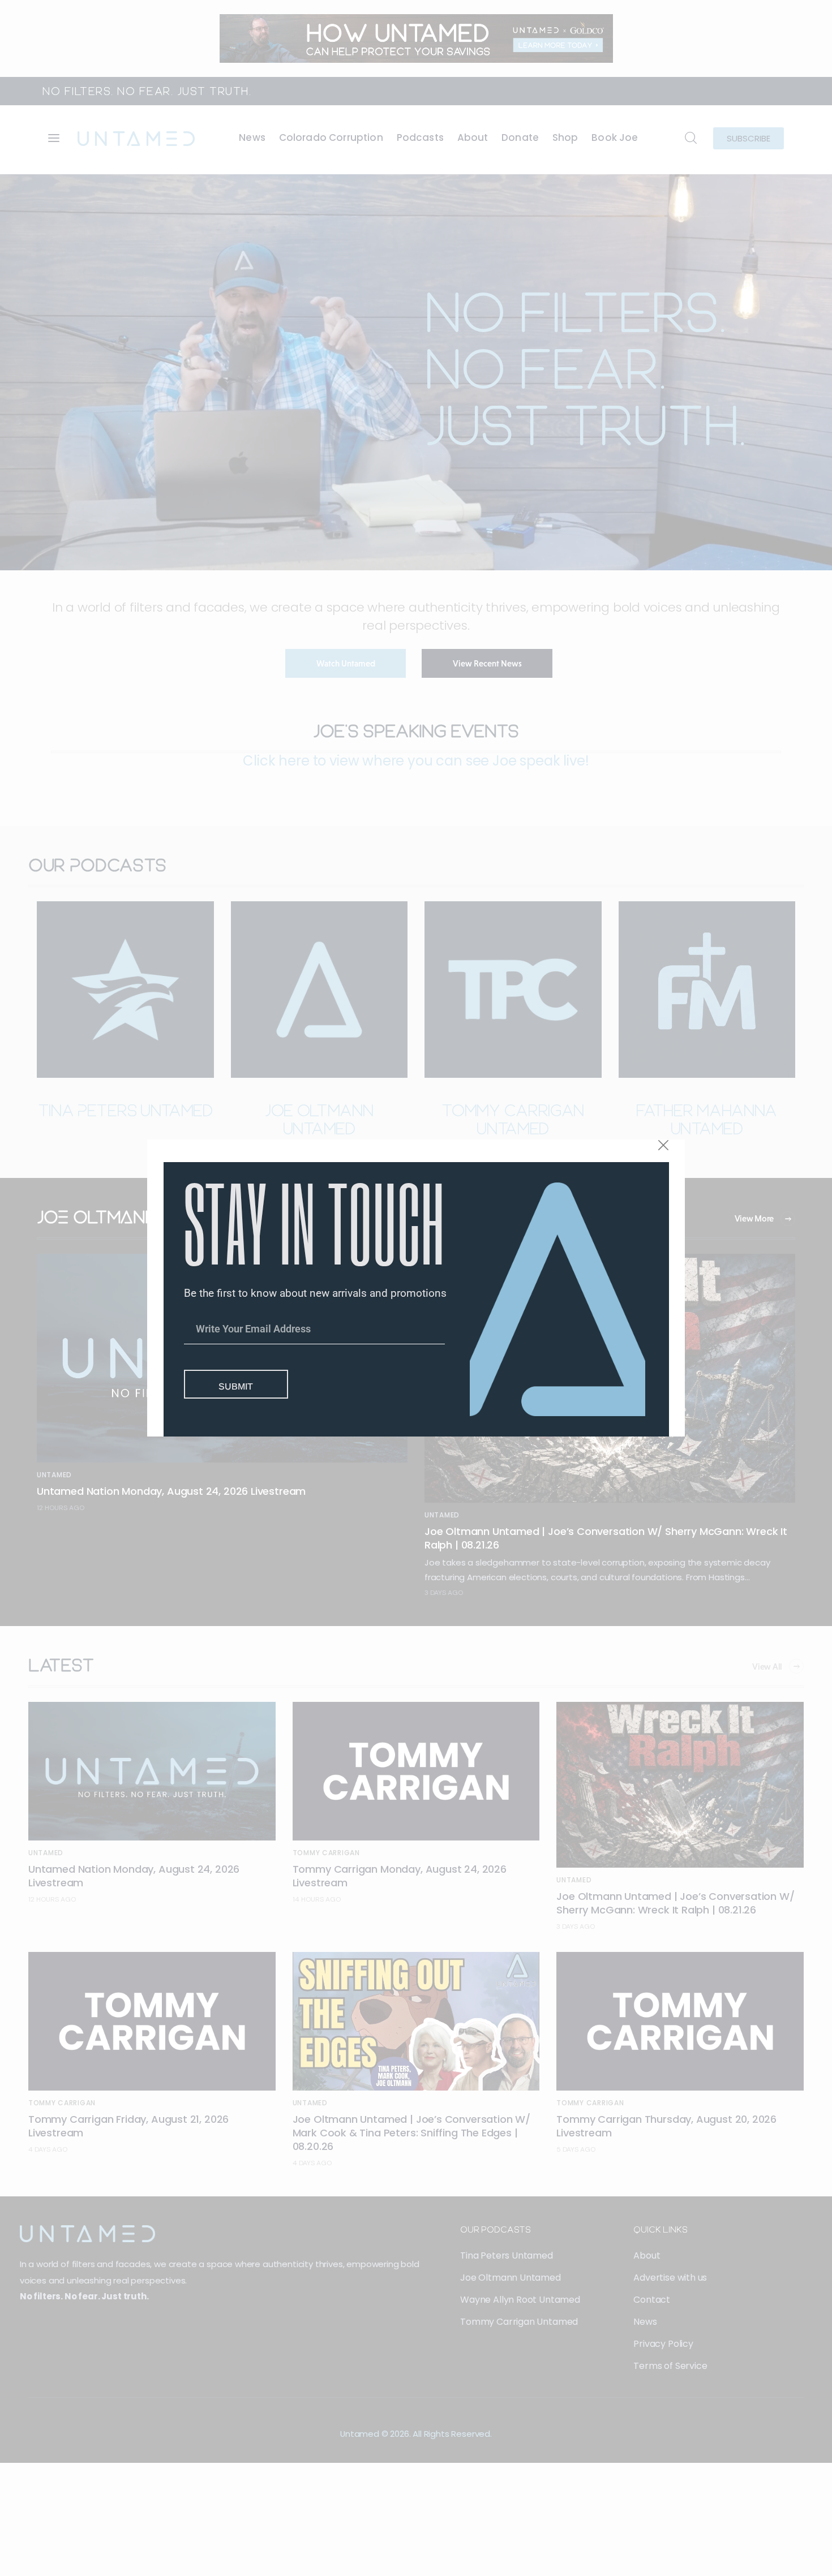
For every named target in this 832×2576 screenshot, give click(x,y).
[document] (416, 1288)
